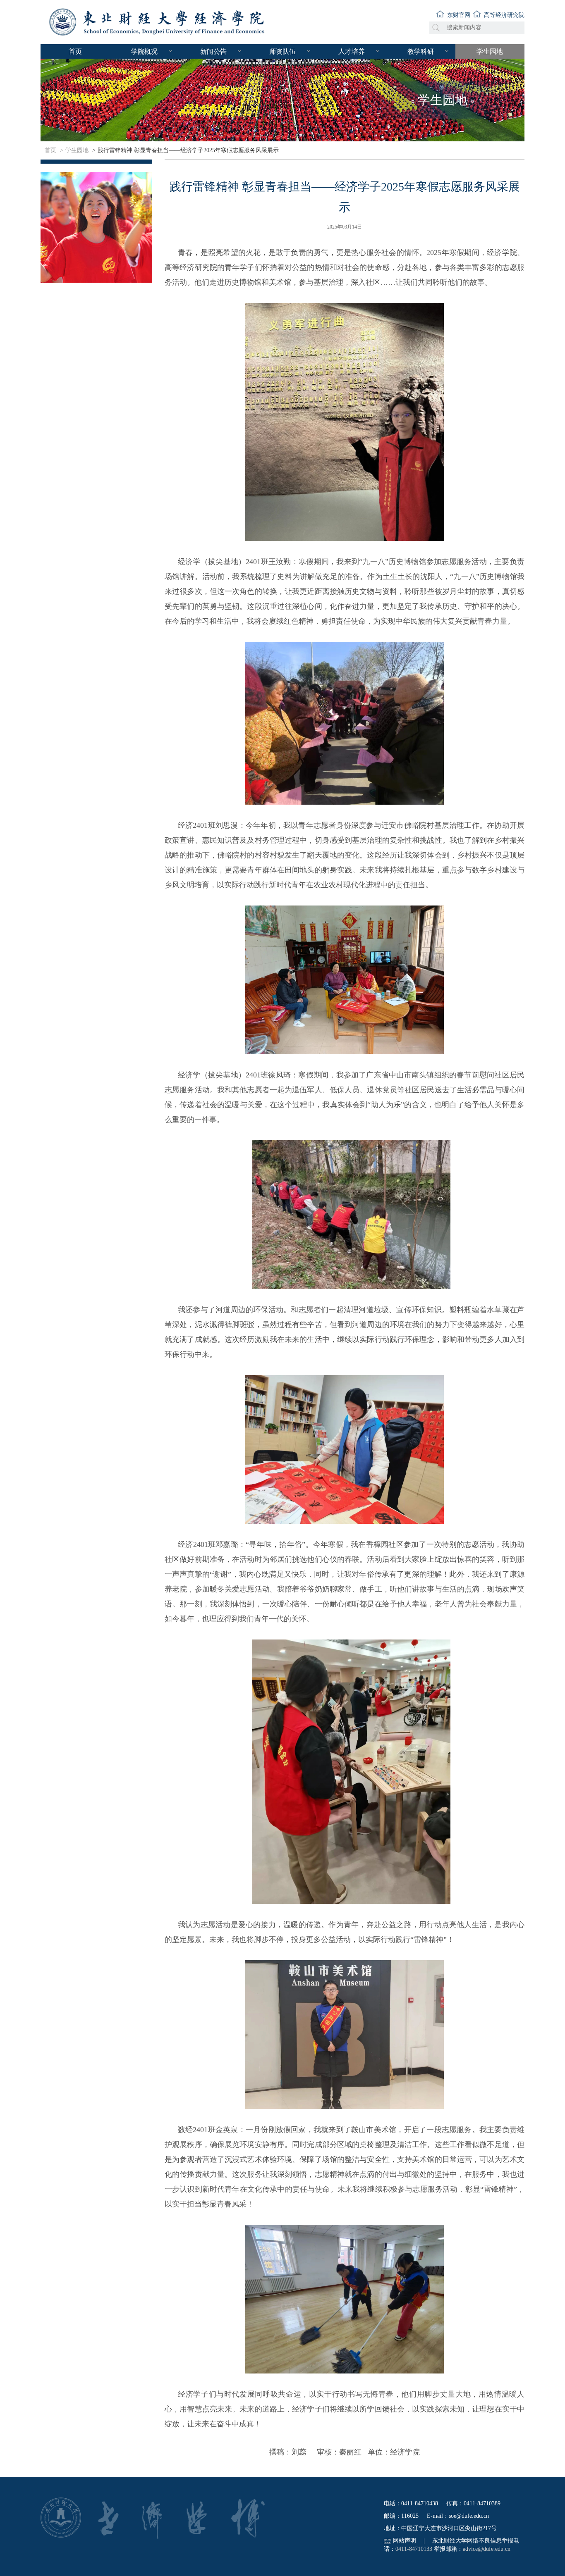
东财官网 (459, 15)
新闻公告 (213, 51)
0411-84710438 (420, 2503)
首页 (75, 51)
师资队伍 (282, 51)
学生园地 (490, 51)
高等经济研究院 (504, 15)
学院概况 (144, 51)
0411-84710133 (414, 2549)
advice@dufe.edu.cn (487, 2549)
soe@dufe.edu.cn (469, 2516)
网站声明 (405, 2541)
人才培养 (352, 51)
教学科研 (421, 51)
